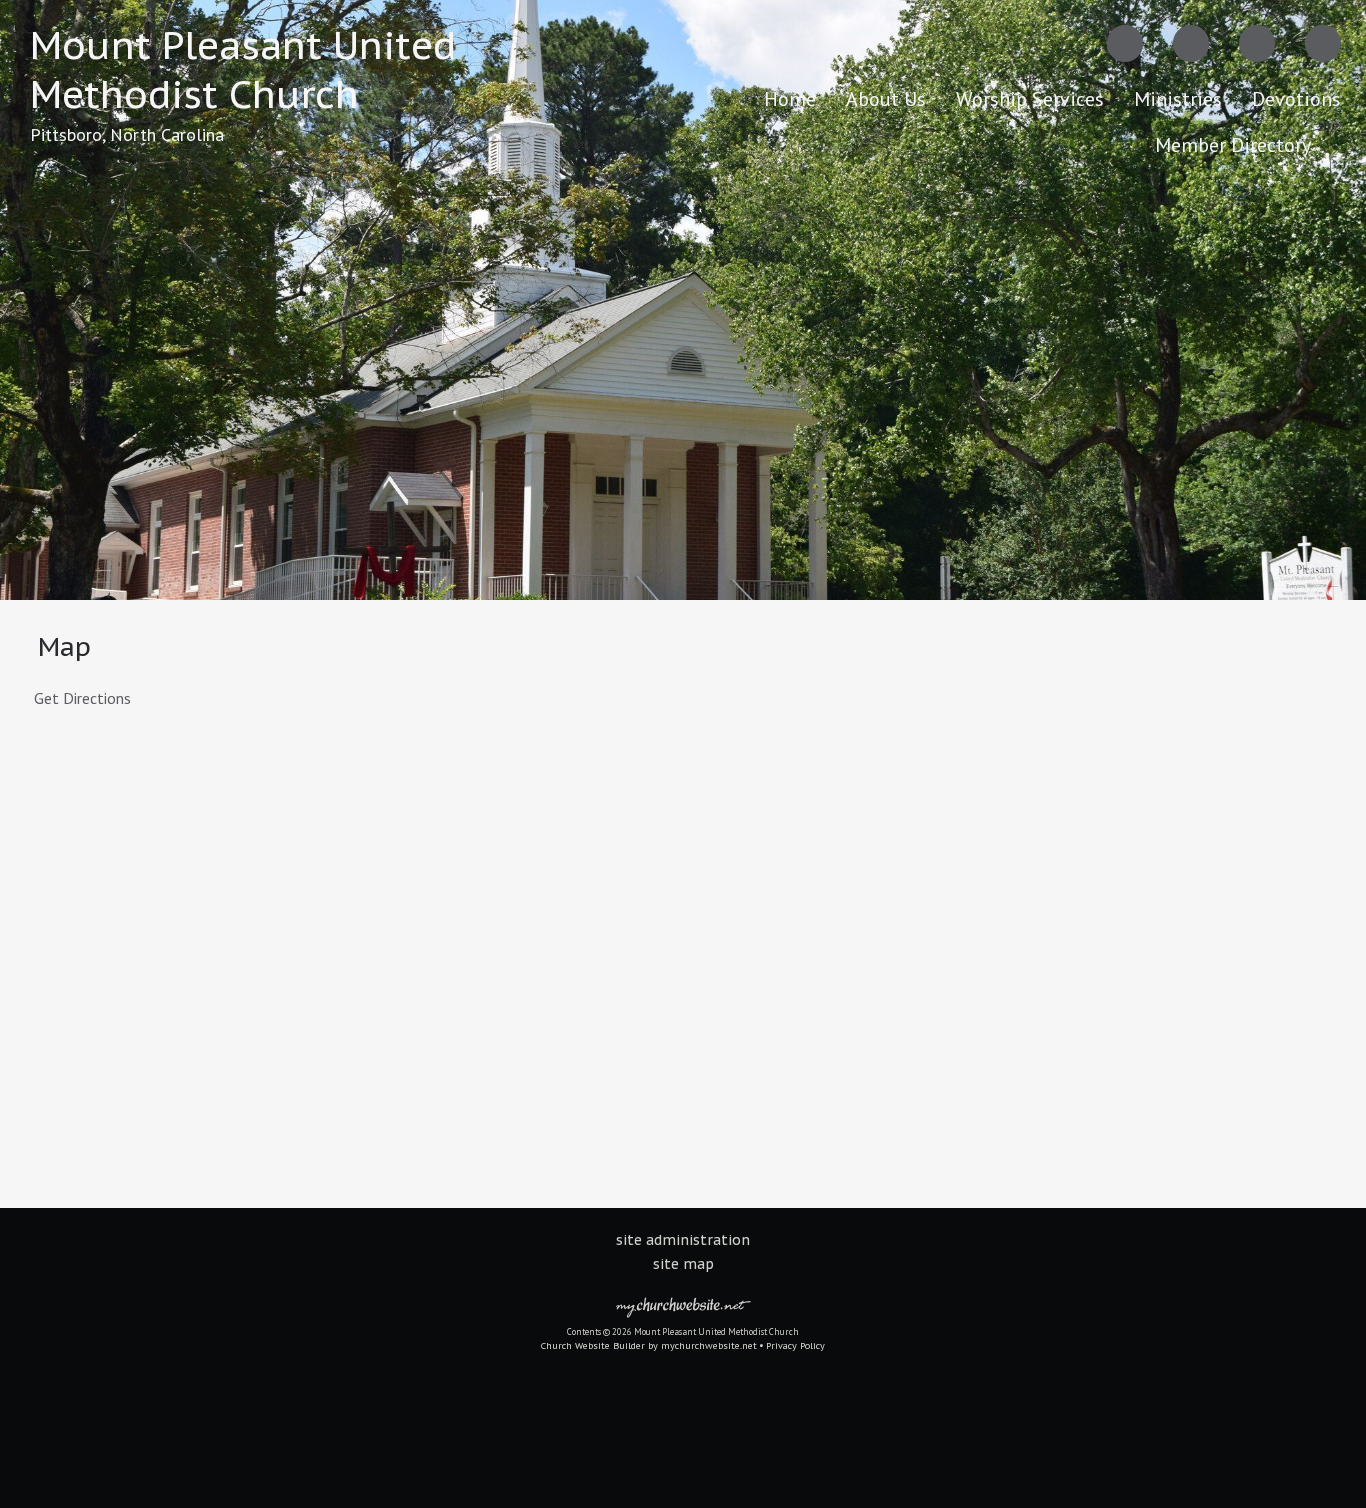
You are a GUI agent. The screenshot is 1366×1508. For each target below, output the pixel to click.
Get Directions (80, 698)
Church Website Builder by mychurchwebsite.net (649, 1345)
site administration (683, 1240)
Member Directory (1233, 145)
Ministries (1178, 99)
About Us (886, 99)
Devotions (1296, 99)
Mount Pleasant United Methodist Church (243, 69)
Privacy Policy (795, 1345)
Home (790, 99)
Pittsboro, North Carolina (127, 134)
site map (683, 1264)
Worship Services (1030, 99)
